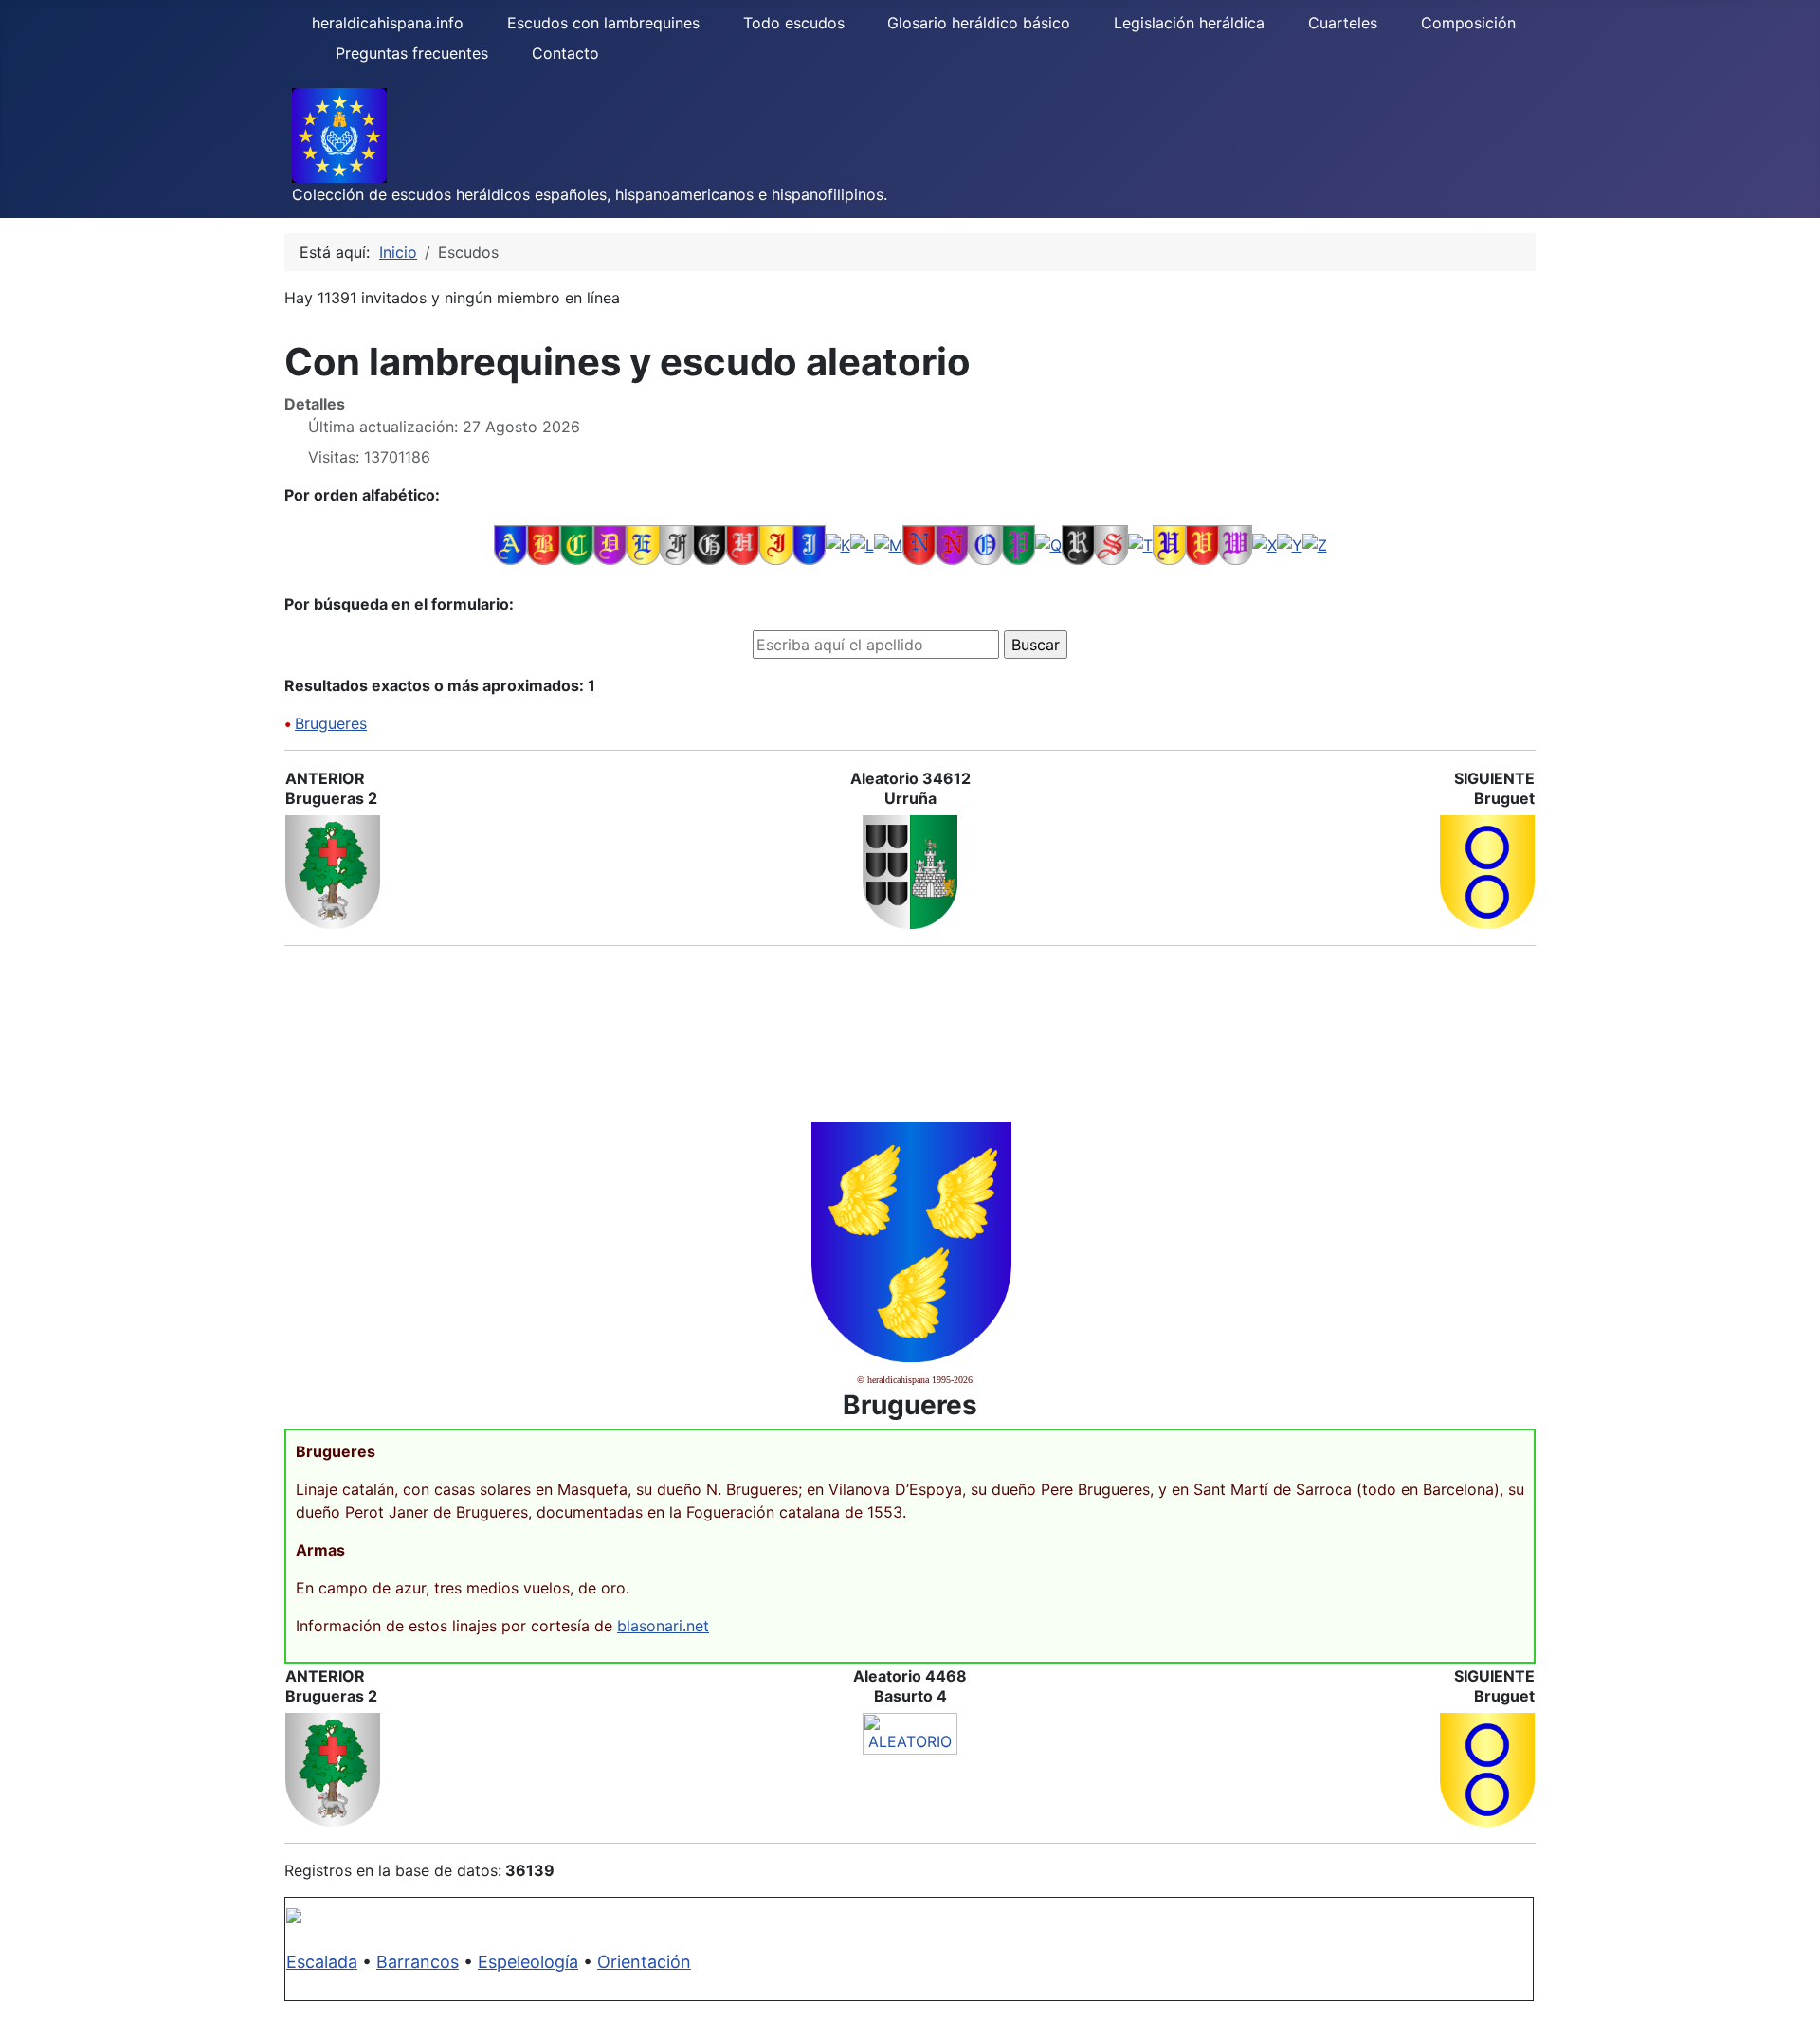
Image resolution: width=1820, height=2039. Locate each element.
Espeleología (528, 1962)
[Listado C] (577, 544)
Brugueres (331, 723)
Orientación (644, 1962)
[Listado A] (510, 544)
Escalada (322, 1962)
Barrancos (418, 1962)
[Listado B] (544, 544)
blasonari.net (663, 1626)
